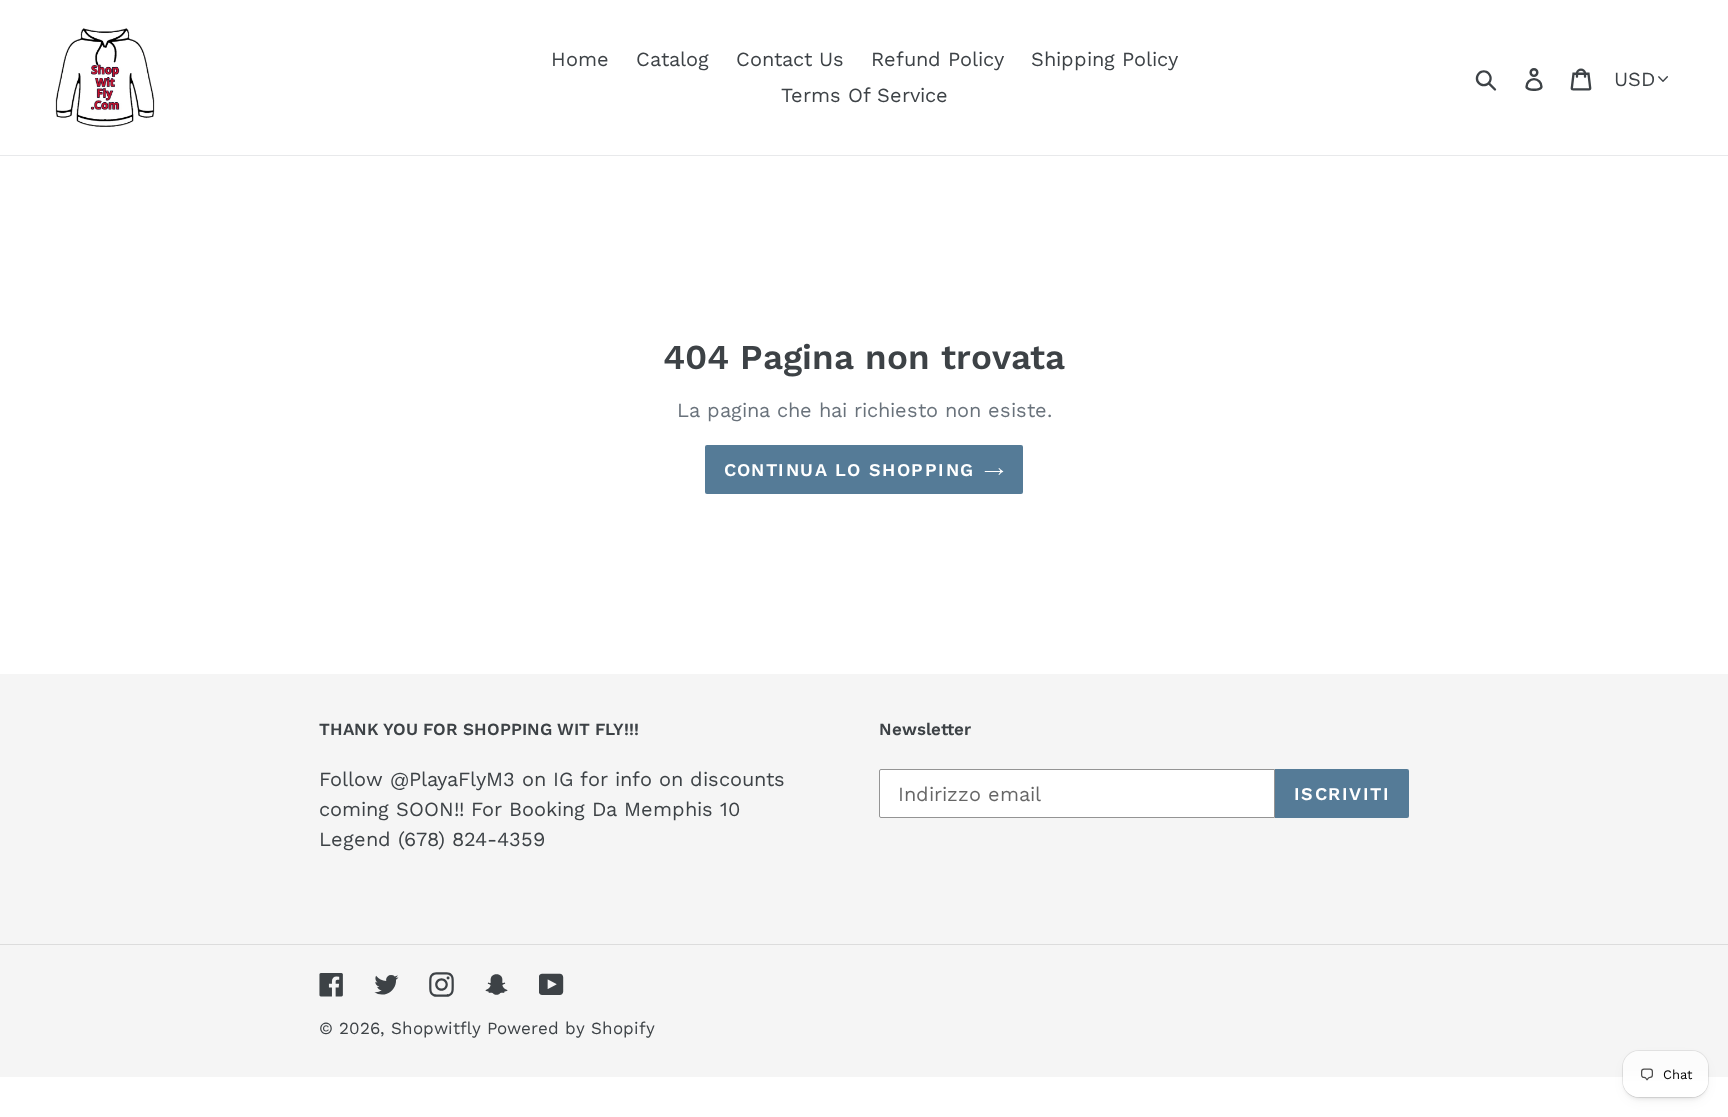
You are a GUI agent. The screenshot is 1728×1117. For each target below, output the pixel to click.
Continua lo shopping (849, 469)
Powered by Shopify (571, 1028)
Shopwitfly (439, 1028)
